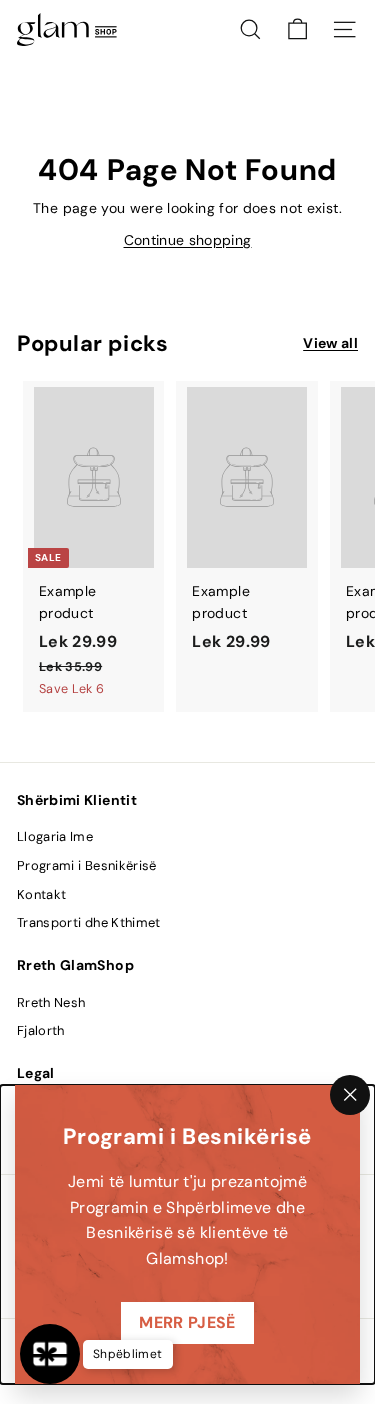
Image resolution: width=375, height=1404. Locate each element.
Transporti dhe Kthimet (89, 922)
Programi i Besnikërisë (87, 865)
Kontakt (41, 894)
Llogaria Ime (55, 836)
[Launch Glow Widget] (50, 1354)
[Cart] (297, 29)
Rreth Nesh (51, 1002)
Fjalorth (41, 1030)
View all (330, 343)
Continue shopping (188, 240)
